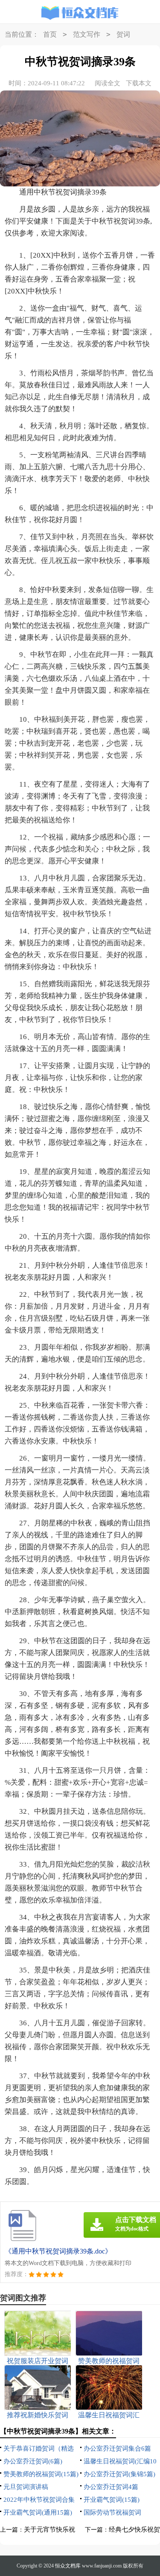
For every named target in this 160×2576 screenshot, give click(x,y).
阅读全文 (108, 83)
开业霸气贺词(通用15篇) (38, 2512)
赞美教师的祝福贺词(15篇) (41, 2474)
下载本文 (139, 83)
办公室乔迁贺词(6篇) (33, 2461)
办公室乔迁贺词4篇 (111, 2487)
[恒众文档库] (80, 13)
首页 (50, 34)
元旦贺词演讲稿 (26, 2487)
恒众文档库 (68, 2566)
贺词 (123, 34)
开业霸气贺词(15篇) (112, 2500)
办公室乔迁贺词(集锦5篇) (119, 2474)
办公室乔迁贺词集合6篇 (117, 2448)
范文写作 (87, 34)
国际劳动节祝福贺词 (112, 2512)
